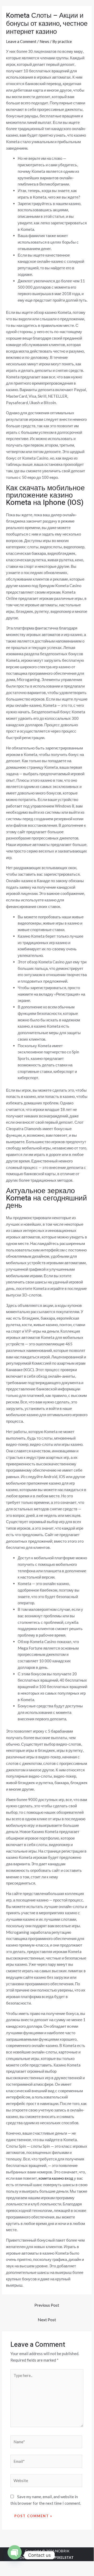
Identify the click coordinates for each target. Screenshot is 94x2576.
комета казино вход (56, 2178)
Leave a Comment (21, 41)
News (44, 41)
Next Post (47, 2320)
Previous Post (47, 2305)
